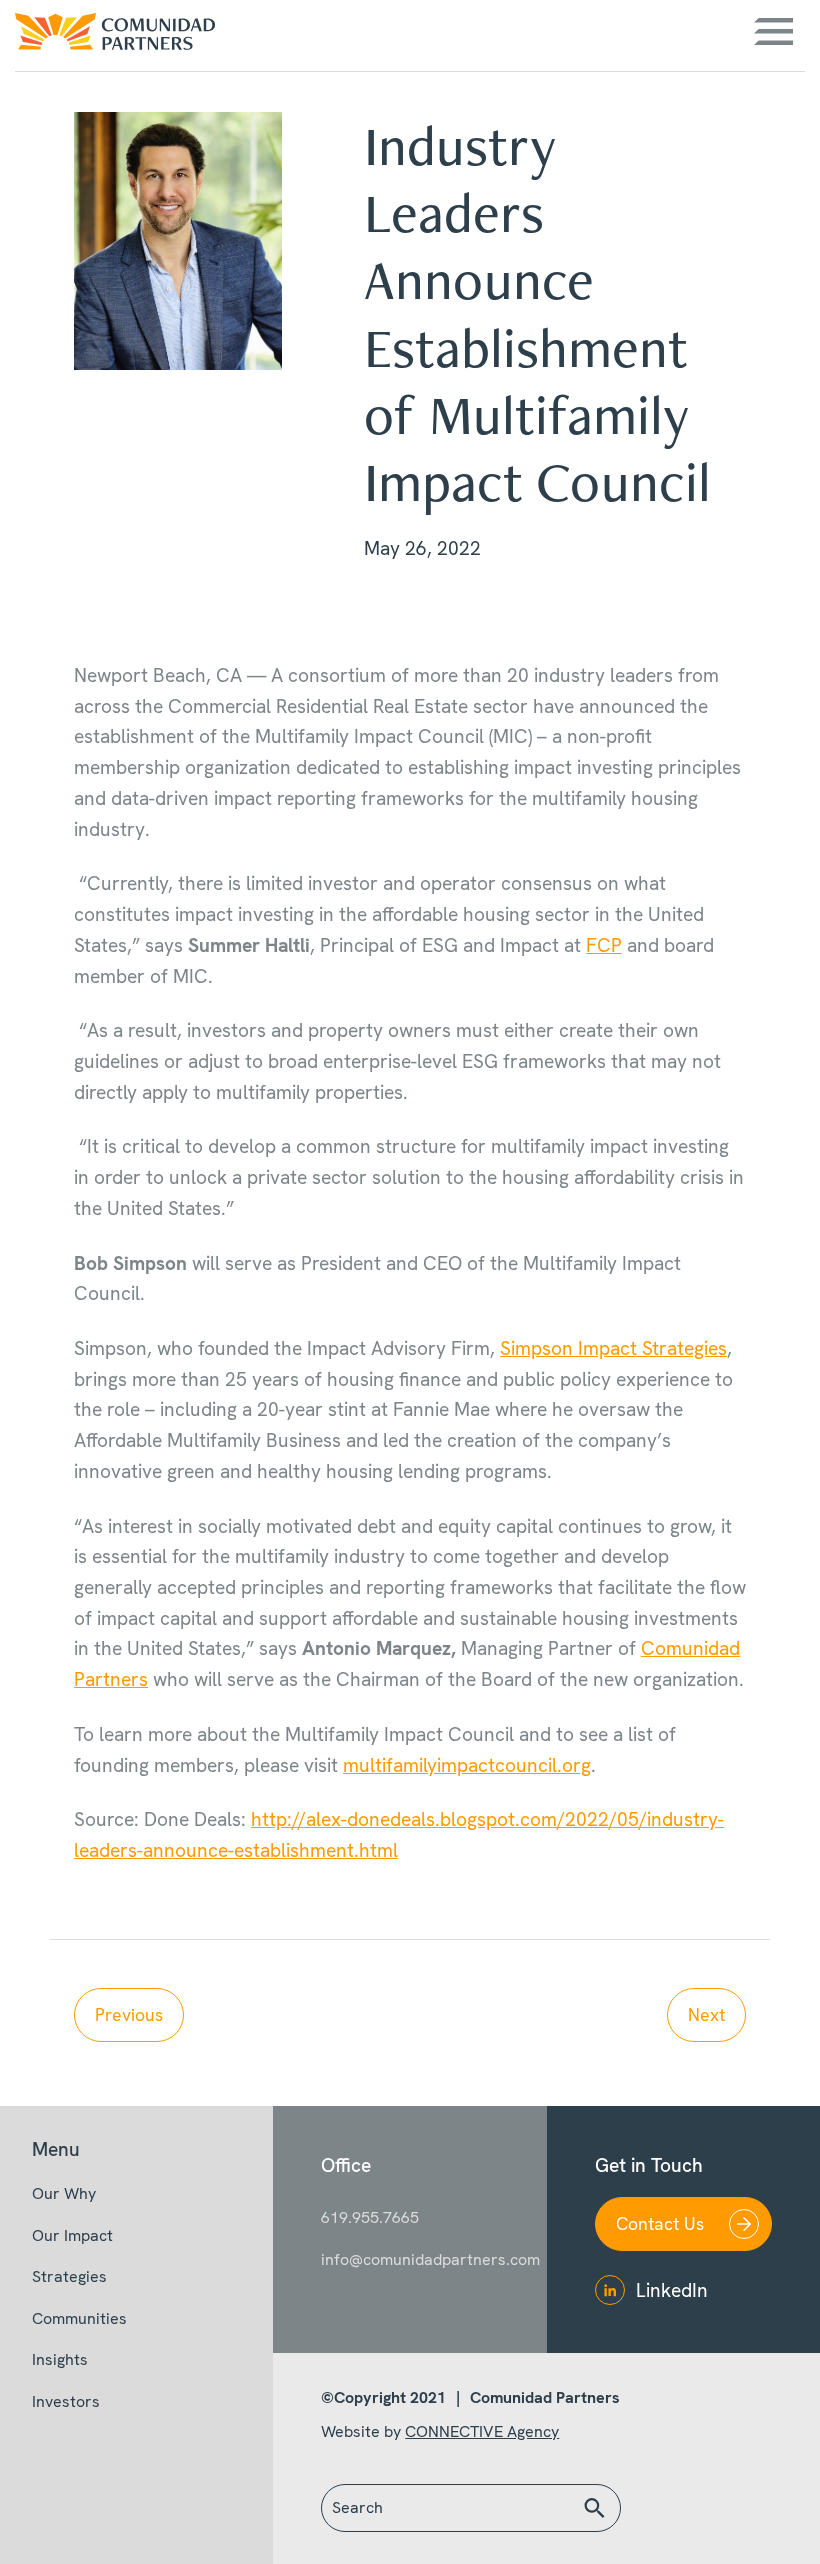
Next (706, 2014)
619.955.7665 (370, 2217)
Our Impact (72, 2235)
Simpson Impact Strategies (613, 1348)
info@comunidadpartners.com (409, 2259)
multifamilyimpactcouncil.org (467, 1765)
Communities (79, 2318)
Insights (60, 2359)
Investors (66, 2401)
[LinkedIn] (610, 2290)
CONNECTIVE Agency (482, 2431)
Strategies (69, 2276)
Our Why (64, 2193)
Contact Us (660, 2223)
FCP (604, 945)
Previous (129, 2014)
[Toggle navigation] (773, 31)
